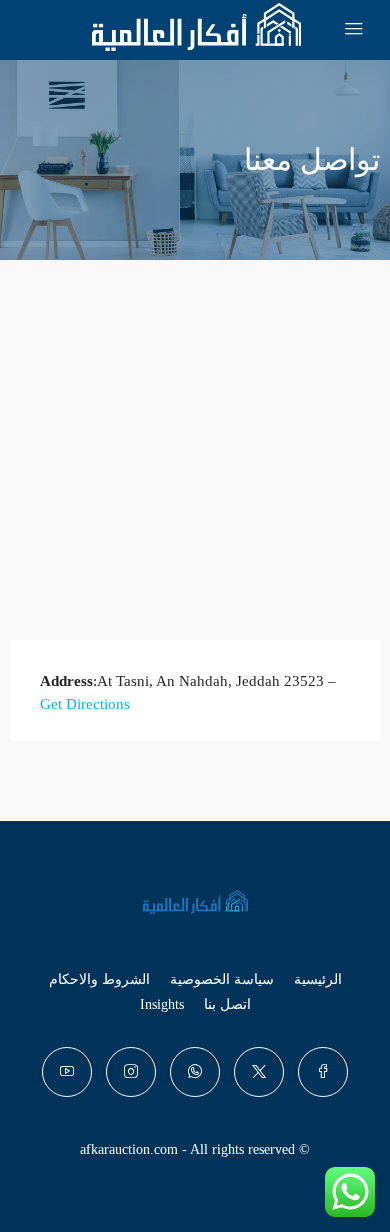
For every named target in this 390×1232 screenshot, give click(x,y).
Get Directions (85, 704)
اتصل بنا (227, 1004)
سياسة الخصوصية (222, 979)
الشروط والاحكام (99, 979)
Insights (162, 1004)
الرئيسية (318, 979)
